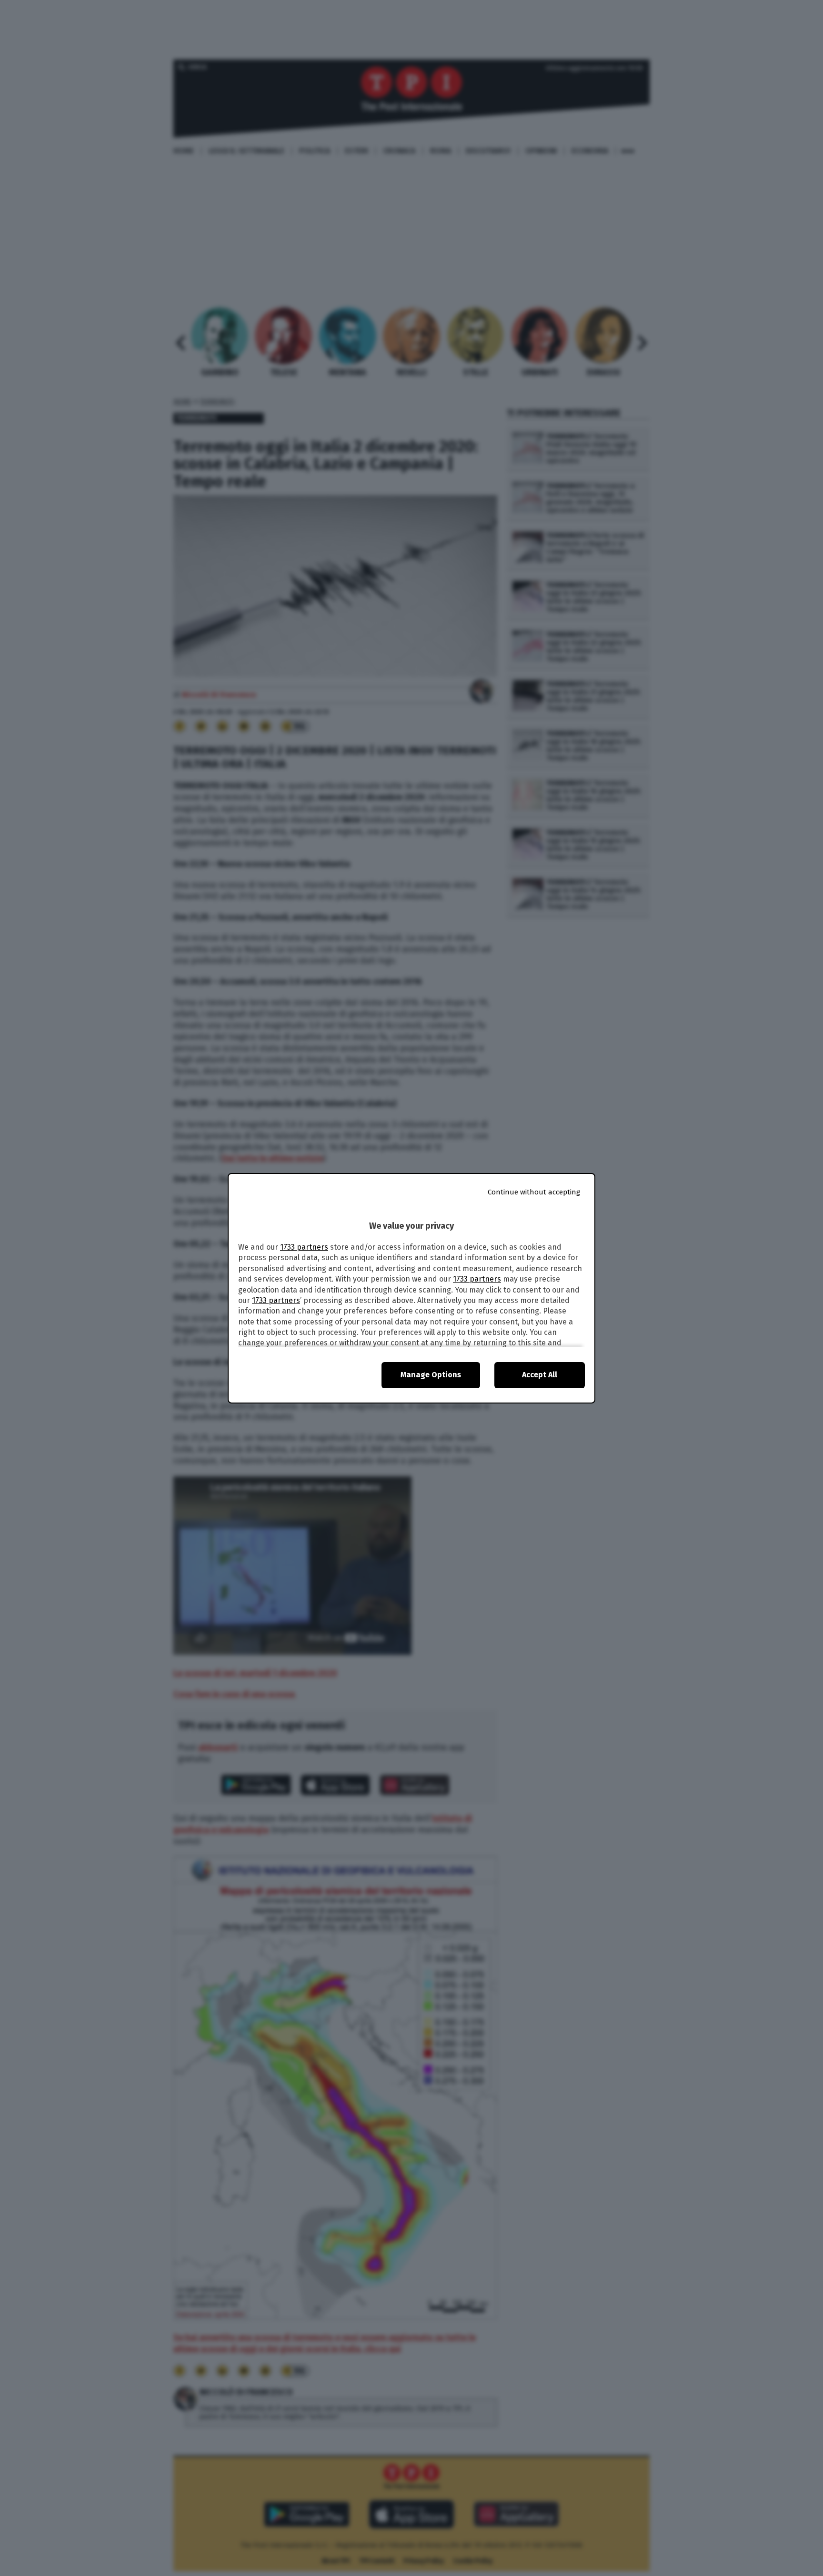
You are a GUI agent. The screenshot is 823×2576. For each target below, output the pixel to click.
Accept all (540, 1375)
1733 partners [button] (304, 1247)
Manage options (431, 1375)
